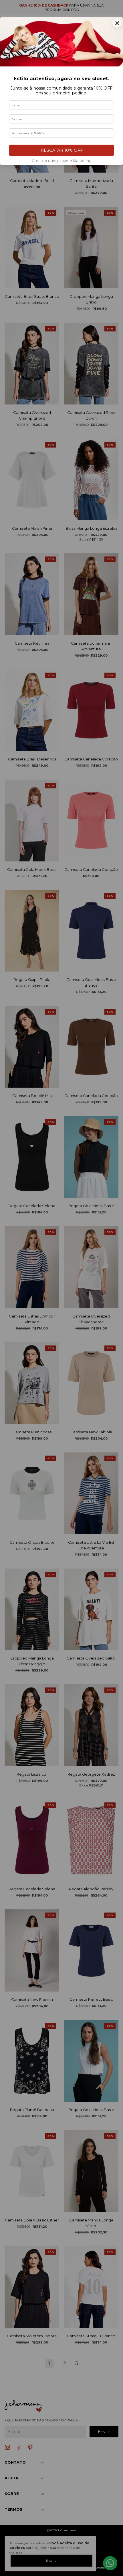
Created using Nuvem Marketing (62, 161)
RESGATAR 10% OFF (62, 150)
